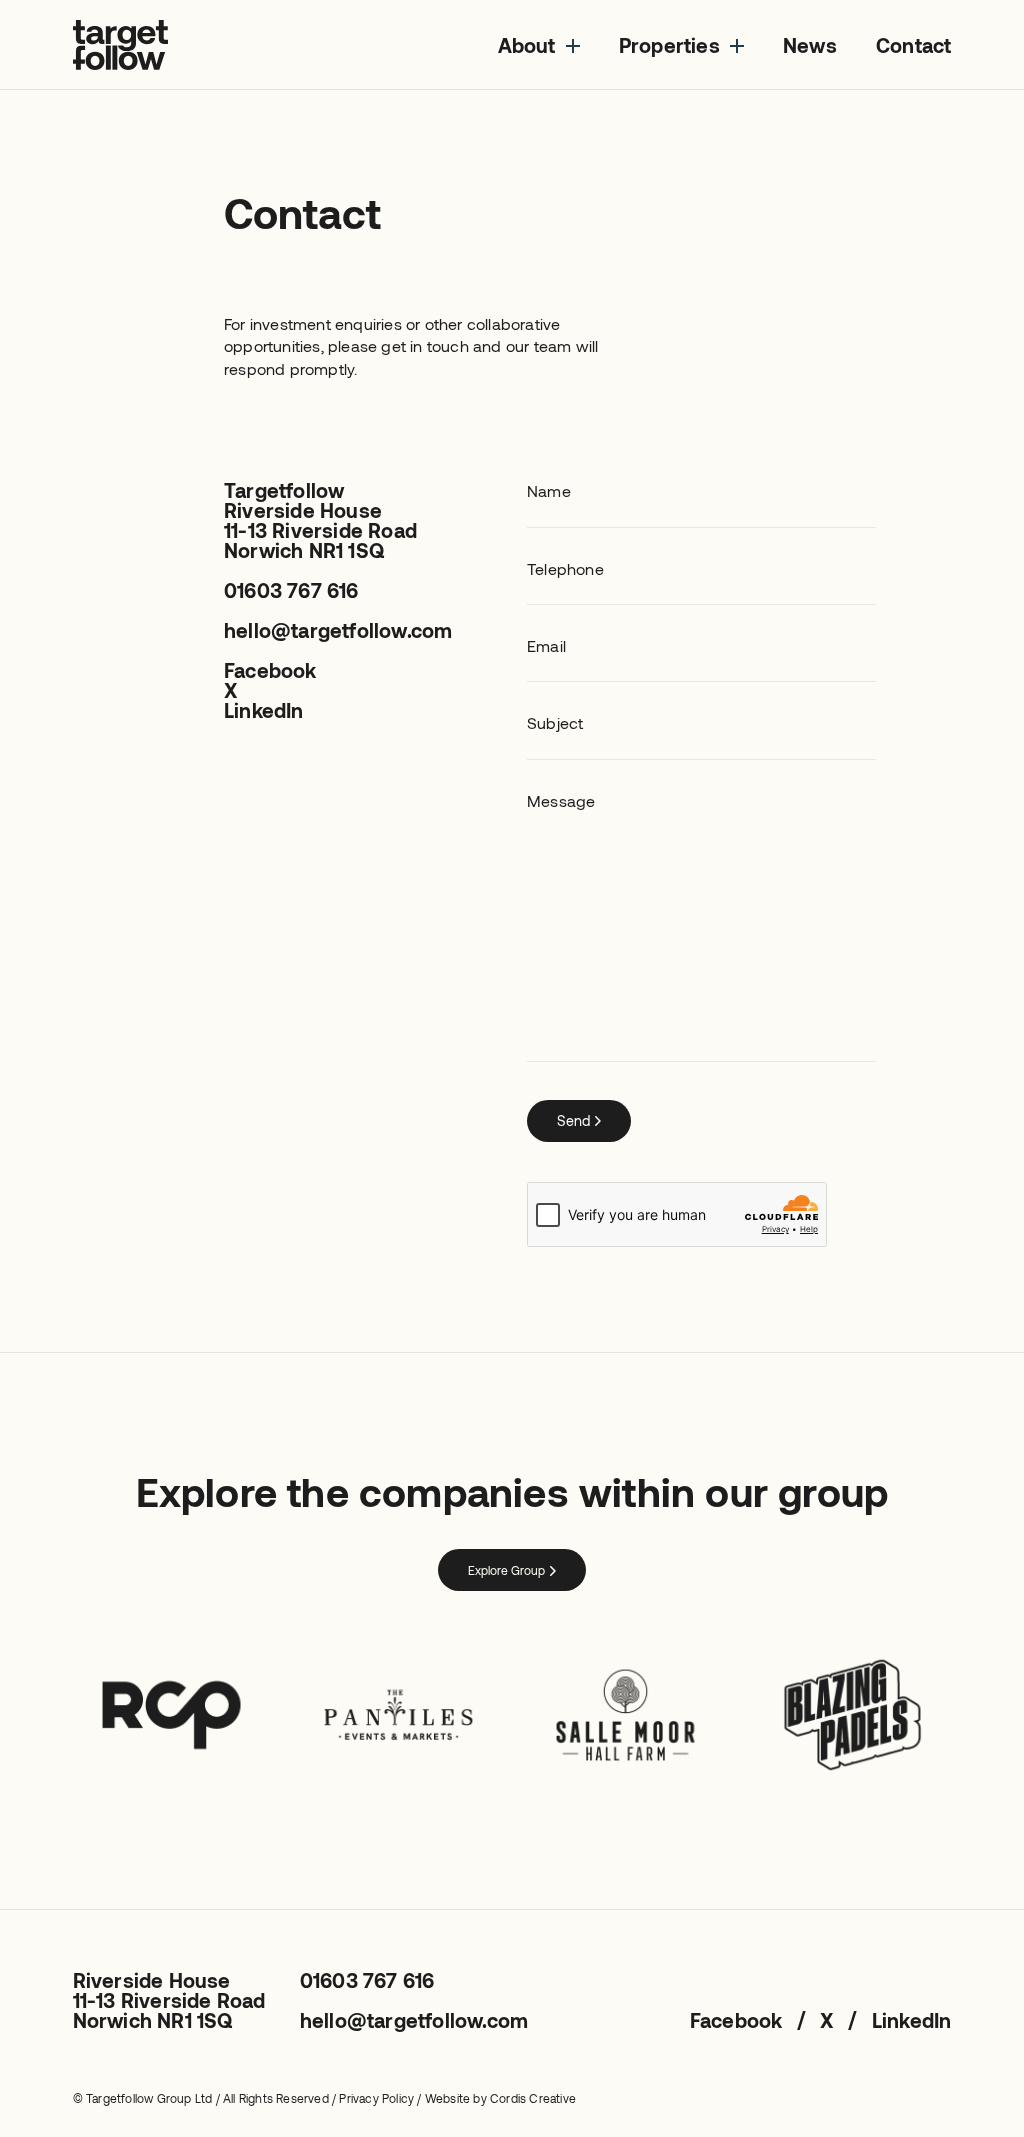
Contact (913, 45)
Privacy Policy (376, 2098)
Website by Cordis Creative (500, 2098)
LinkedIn (264, 710)
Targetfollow (121, 45)
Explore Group (506, 1570)
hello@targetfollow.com (338, 630)
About (527, 45)
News (810, 45)
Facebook (270, 670)
